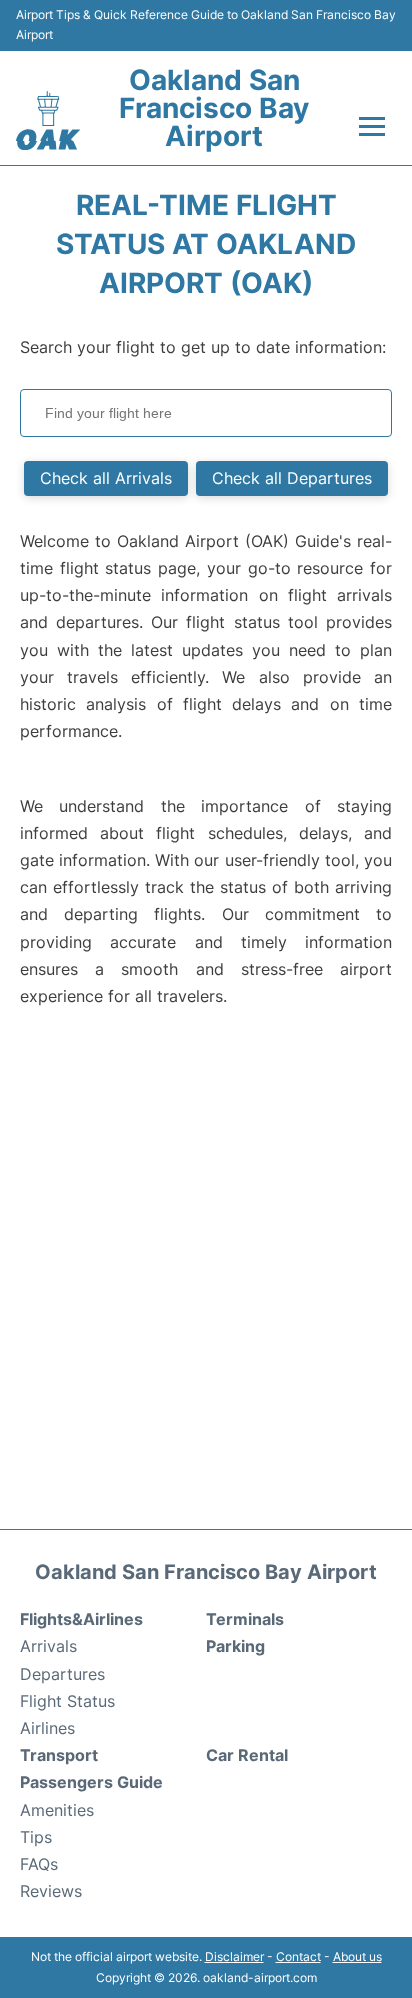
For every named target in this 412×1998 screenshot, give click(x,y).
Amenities (57, 1810)
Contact (298, 1956)
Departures (62, 1674)
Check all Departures (292, 478)
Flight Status (67, 1701)
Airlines (47, 1728)
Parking (235, 1646)
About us (357, 1956)
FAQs (39, 1864)
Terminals (245, 1619)
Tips (36, 1837)
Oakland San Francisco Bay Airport (214, 108)
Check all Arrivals (106, 478)
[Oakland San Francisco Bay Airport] (48, 120)
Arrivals (48, 1646)
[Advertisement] (206, 1283)
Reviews (51, 1891)
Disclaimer (234, 1956)
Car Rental (247, 1755)
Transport (59, 1755)
